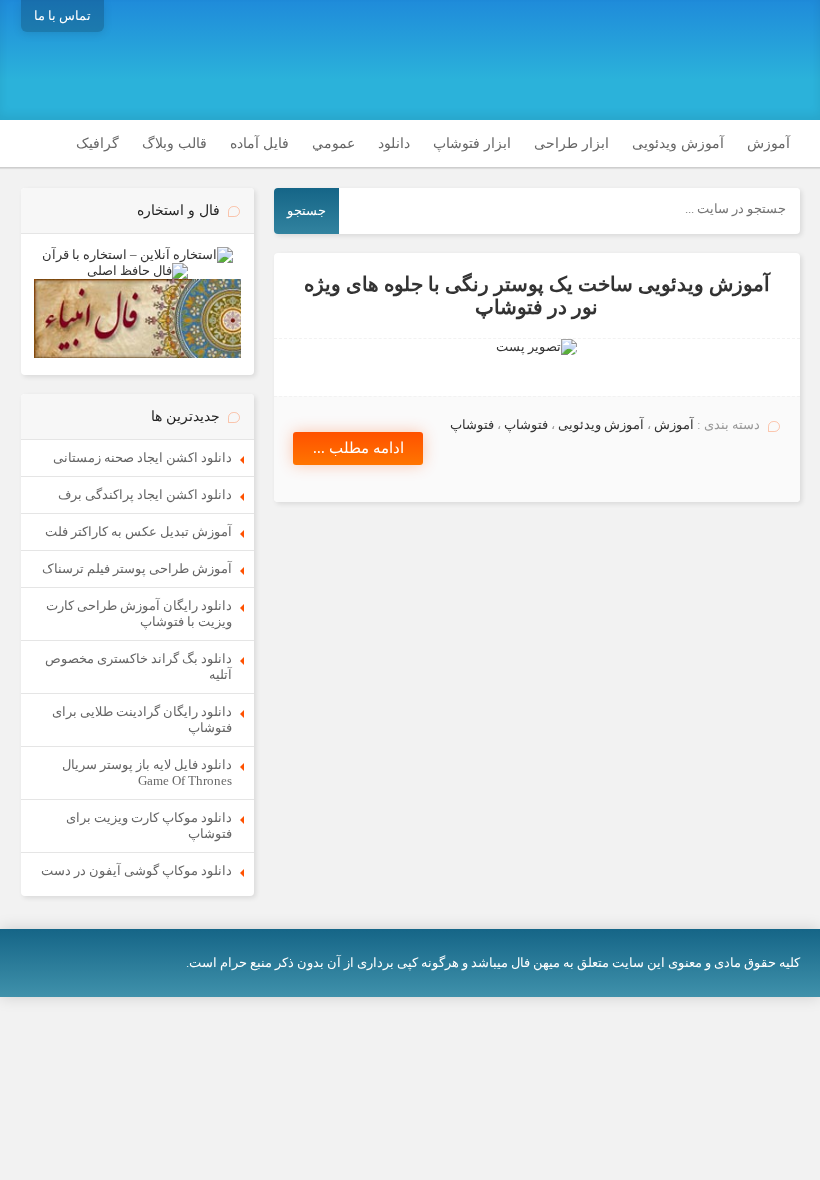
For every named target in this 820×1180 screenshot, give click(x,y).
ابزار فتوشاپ (472, 143)
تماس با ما (62, 15)
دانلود (394, 143)
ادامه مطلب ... (358, 448)
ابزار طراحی (571, 143)
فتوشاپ (526, 424)
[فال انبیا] (138, 353)
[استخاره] (137, 254)
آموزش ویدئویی (678, 143)
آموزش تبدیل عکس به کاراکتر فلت (138, 531)
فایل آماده (259, 143)
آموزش (768, 143)
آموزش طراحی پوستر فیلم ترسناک (137, 568)
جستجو (306, 210)
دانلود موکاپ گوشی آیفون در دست (136, 870)
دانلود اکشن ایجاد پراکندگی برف (145, 494)
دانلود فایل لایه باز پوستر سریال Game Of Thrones (147, 772)
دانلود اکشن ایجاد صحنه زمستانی (142, 457)
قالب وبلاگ (174, 143)
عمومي (333, 143)
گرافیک (97, 143)
